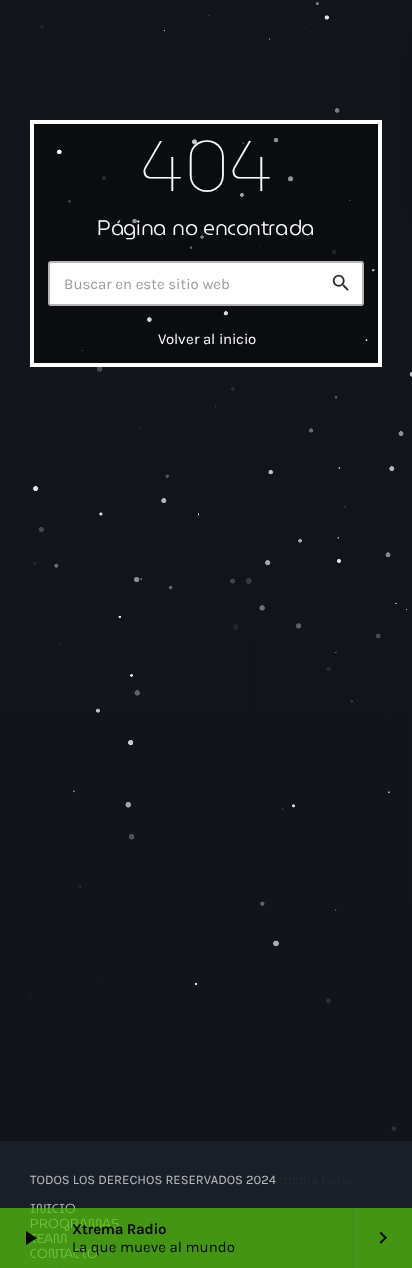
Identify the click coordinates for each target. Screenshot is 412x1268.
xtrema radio (314, 1180)
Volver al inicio (207, 339)
